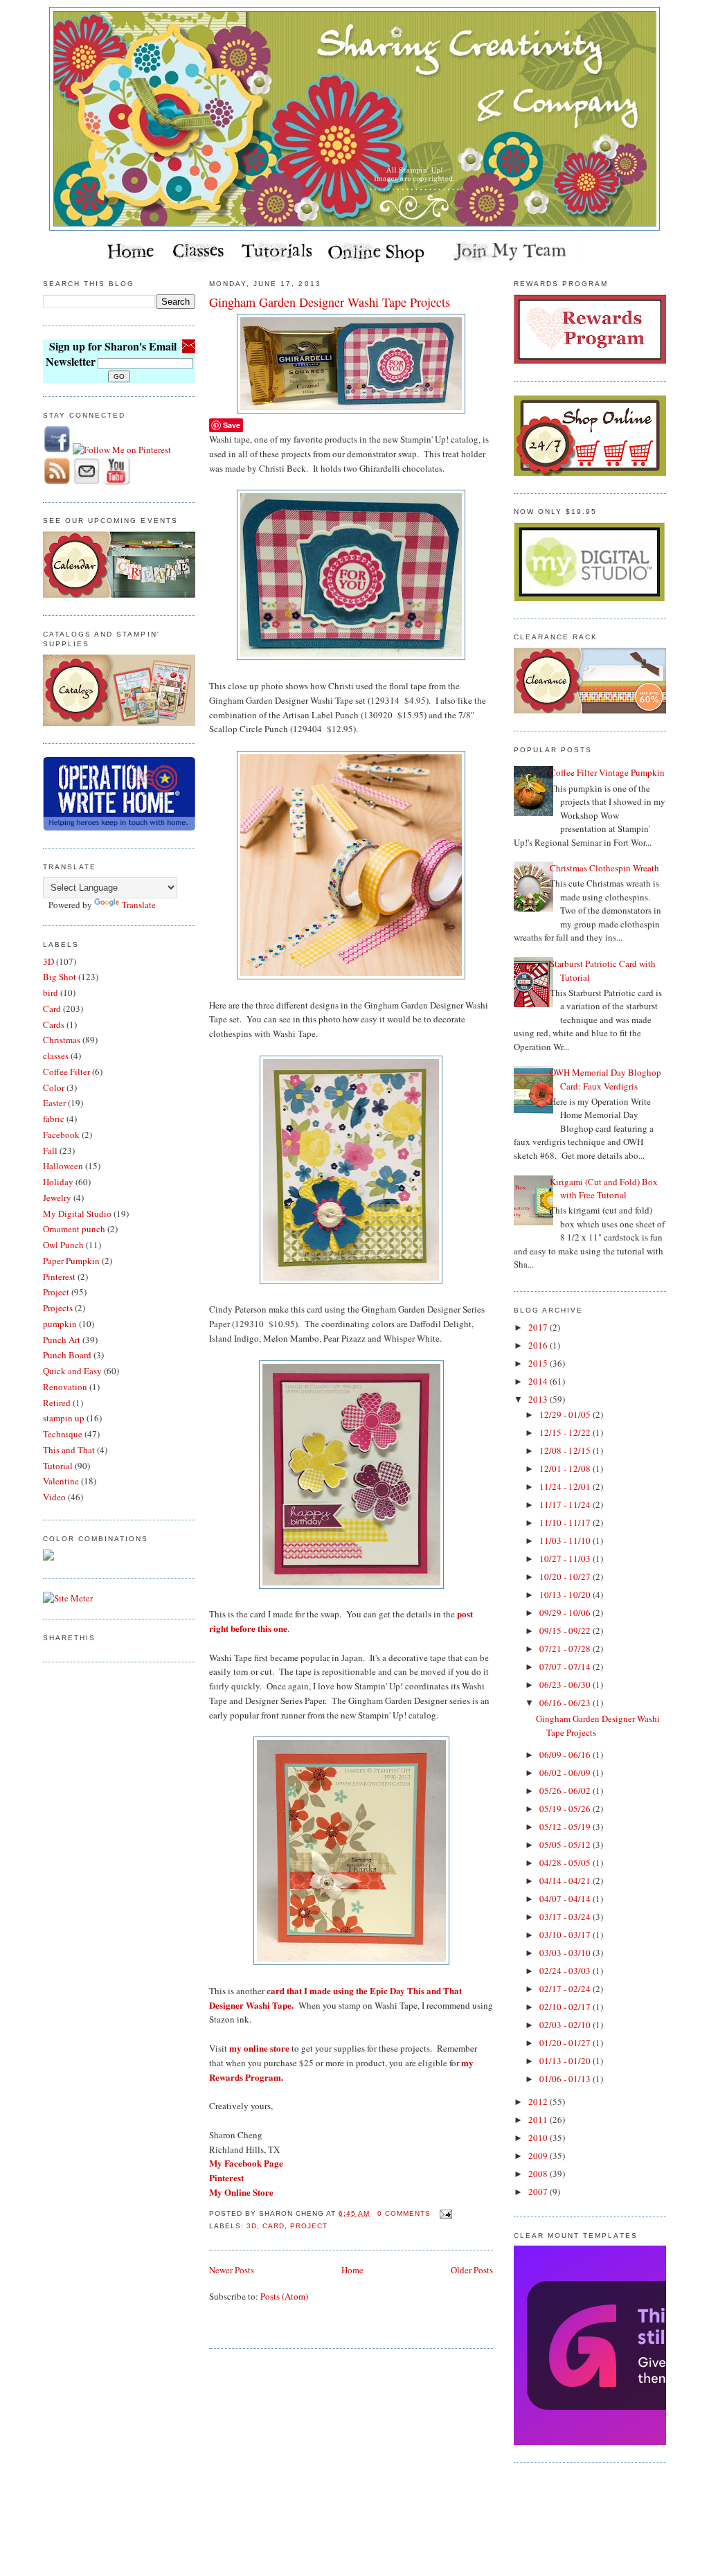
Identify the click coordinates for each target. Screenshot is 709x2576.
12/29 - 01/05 (566, 1414)
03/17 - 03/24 (566, 1917)
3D (48, 961)
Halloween (63, 1166)
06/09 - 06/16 (566, 1755)
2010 (539, 2138)
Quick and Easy (72, 1371)
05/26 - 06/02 (566, 1791)
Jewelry (57, 1198)
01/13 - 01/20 (566, 2061)
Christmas (62, 1040)
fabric (54, 1119)
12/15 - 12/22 (566, 1432)
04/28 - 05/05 (566, 1863)
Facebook (61, 1135)
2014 (539, 1381)
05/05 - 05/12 (566, 1845)
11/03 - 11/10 (566, 1540)
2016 (539, 1345)
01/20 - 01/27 (566, 2043)
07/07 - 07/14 (566, 1667)
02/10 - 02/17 (566, 2007)
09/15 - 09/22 (566, 1631)
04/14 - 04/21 (566, 1881)
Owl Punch (63, 1245)
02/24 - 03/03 (566, 1971)
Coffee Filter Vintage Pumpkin (607, 772)
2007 (539, 2192)
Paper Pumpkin (71, 1261)
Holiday (58, 1182)
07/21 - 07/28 (566, 1649)
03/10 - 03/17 (566, 1935)
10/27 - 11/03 (566, 1558)
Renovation (65, 1387)
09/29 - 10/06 (566, 1613)
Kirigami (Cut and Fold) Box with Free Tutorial (604, 1189)
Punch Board (67, 1355)
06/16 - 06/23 (566, 1703)
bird (51, 993)
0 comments (404, 2213)
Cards (54, 1024)
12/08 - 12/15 (566, 1450)
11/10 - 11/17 (566, 1522)
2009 (539, 2156)
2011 (539, 2120)
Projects (58, 1308)
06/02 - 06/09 (566, 1773)
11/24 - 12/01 (566, 1486)
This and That (69, 1450)
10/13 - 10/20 (566, 1595)
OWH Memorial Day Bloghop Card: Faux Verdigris (605, 1079)
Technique (63, 1434)
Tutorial (58, 1466)
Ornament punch (74, 1229)
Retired (57, 1403)
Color (54, 1087)
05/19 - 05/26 (566, 1809)
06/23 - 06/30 (566, 1685)
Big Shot (60, 977)
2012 (539, 2102)
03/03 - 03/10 (566, 1953)
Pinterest (59, 1277)
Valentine (61, 1481)
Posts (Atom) (284, 2296)
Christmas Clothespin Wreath (604, 868)
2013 (539, 1399)
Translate (139, 905)
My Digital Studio (77, 1214)
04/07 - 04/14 (566, 1899)
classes (56, 1056)
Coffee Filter (66, 1072)
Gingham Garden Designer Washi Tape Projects (330, 302)
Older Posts (472, 2270)
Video (54, 1497)
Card (52, 1009)
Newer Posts (232, 2270)
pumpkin (60, 1324)
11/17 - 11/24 (566, 1504)
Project (56, 1292)
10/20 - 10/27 (566, 1576)
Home (352, 2270)
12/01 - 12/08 (566, 1468)
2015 (539, 1363)
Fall (50, 1151)
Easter (54, 1103)
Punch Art (62, 1340)
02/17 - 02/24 (566, 1989)
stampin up (64, 1418)
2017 (539, 1327)
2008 (539, 2174)
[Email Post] (444, 2213)
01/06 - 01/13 (566, 2079)
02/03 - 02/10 (566, 2025)
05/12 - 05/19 (566, 1827)
